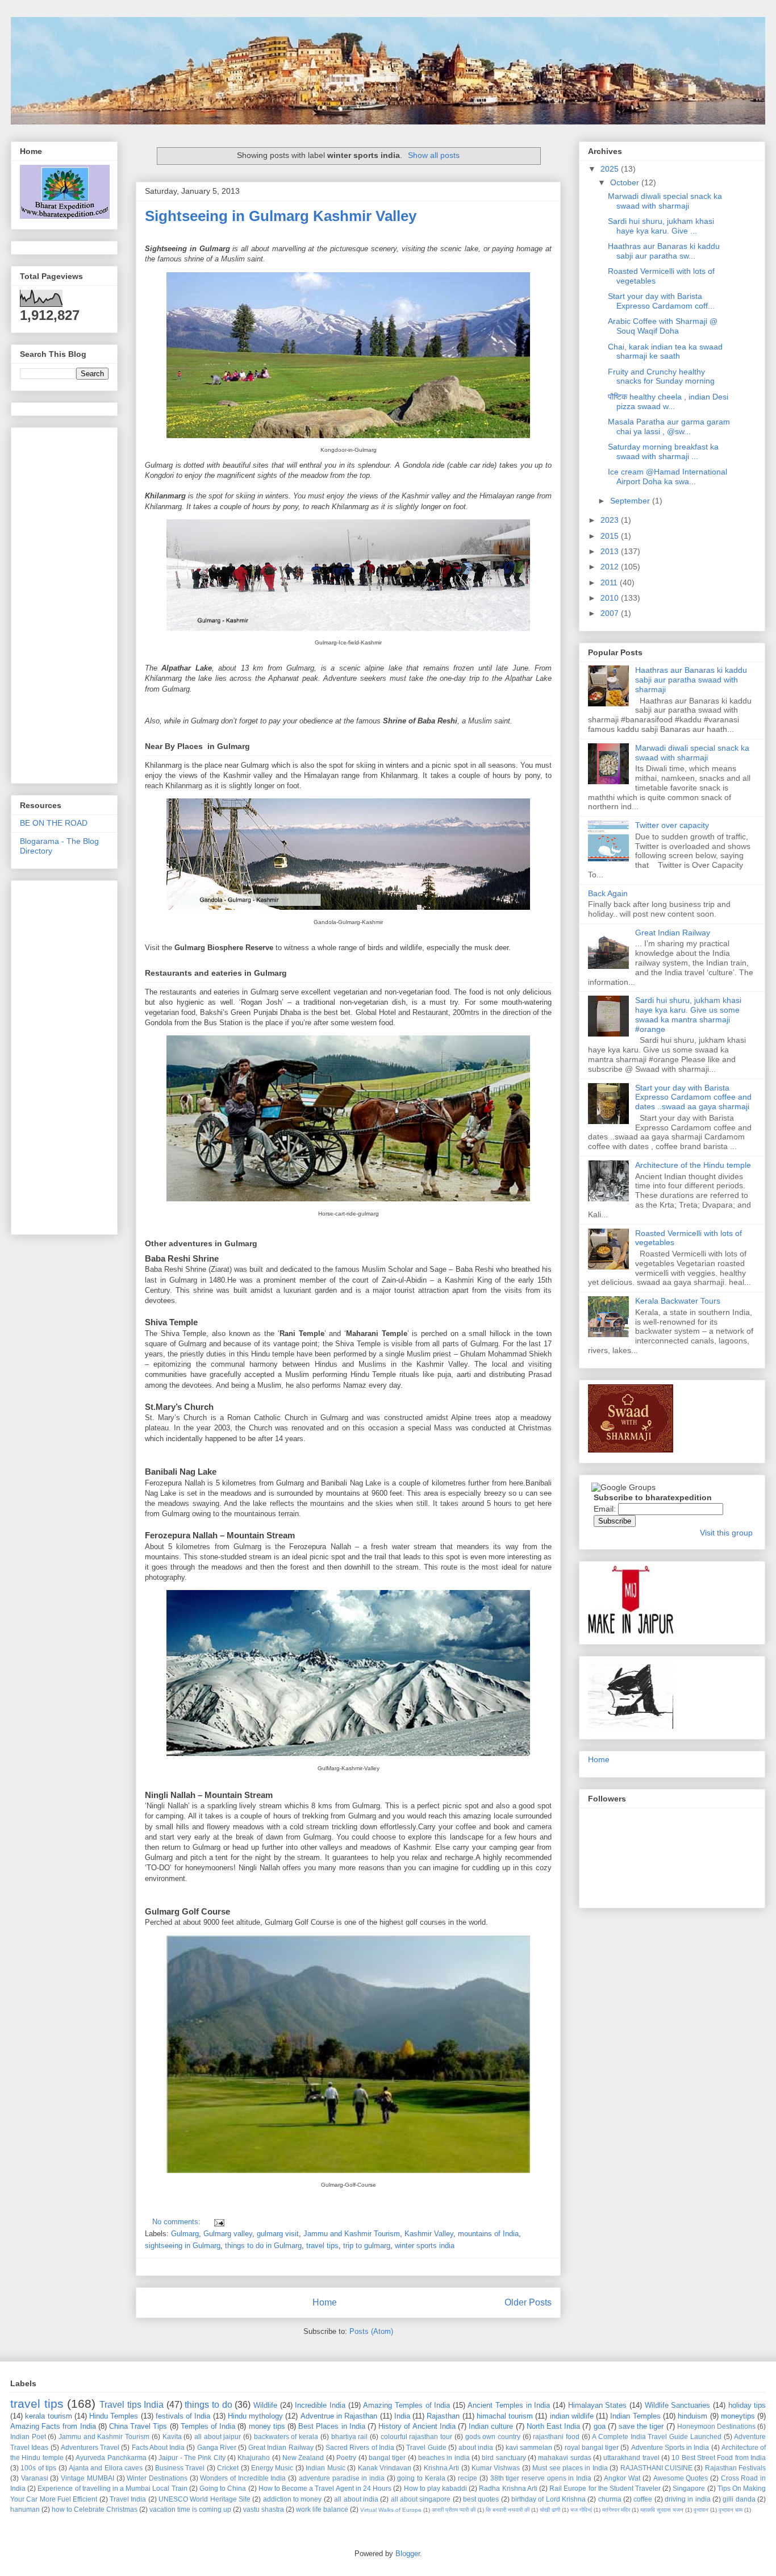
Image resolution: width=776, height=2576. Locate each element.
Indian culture (491, 2426)
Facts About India (158, 2447)
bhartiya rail (350, 2436)
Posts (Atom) (371, 2331)
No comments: (178, 2222)
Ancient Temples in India (509, 2405)
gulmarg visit (278, 2234)
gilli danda (739, 2499)
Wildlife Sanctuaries (678, 2405)
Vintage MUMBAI (87, 2478)
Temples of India (208, 2426)
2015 (611, 536)
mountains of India (488, 2234)
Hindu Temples (114, 2416)
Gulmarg (185, 2234)
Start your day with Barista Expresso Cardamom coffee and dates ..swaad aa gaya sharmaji (693, 1097)
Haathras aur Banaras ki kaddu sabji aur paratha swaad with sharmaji (691, 680)
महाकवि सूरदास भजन (662, 2510)
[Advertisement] (278, 699)
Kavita (172, 2436)
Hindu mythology (255, 2416)
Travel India (128, 2499)
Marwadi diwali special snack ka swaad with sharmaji (665, 201)
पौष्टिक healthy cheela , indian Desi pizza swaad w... (668, 401)
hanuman (25, 2509)
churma (610, 2499)
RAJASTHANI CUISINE (656, 2468)
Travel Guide (426, 2447)
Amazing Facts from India (53, 2426)
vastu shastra (264, 2509)
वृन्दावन (701, 2510)
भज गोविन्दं (581, 2510)
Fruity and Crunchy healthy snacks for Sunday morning (661, 376)
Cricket (228, 2468)
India (402, 2416)
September (631, 501)
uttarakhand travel (631, 2458)
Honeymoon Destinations (716, 2426)
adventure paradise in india (342, 2478)
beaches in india (444, 2458)
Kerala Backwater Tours (678, 1301)
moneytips (738, 2416)
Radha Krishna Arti (508, 2488)
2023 (611, 520)
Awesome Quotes (681, 2478)
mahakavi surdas (564, 2458)
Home (325, 2302)
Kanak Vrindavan (385, 2468)
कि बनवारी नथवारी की (508, 2510)
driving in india (688, 2499)
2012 (611, 567)
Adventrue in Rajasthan (339, 2416)
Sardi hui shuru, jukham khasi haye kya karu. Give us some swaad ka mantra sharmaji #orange (688, 1014)
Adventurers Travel (90, 2447)
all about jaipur (218, 2436)
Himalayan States (598, 2405)
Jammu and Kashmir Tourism (352, 2234)
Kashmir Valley (429, 2234)
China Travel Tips (138, 2426)
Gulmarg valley (228, 2234)
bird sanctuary (504, 2458)
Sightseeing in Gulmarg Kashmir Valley (281, 216)
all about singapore (421, 2499)
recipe (468, 2478)
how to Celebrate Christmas (95, 2509)
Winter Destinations (157, 2478)
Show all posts (434, 155)
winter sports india (425, 2246)
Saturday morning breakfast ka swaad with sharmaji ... (663, 451)
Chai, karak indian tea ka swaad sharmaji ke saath (665, 351)
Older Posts (528, 2302)
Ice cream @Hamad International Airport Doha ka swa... (667, 477)
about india (476, 2447)
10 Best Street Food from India (719, 2458)
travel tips (322, 2246)
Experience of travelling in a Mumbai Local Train (112, 2488)
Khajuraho (254, 2458)
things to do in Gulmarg (263, 2246)
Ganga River (217, 2447)
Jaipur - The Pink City (192, 2458)
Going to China (223, 2488)
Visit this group (726, 1533)
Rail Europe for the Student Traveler (605, 2488)
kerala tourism (48, 2416)
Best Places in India (332, 2426)
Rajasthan (443, 2416)
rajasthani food (556, 2436)
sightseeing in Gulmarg (183, 2246)
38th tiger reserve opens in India (541, 2478)
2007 (611, 613)
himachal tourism (505, 2416)
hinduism (692, 2416)
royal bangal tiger (592, 2447)
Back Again (608, 893)
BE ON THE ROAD (54, 823)
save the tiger (641, 2426)
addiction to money (293, 2499)
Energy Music (272, 2468)
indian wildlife (572, 2416)
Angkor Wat (622, 2478)
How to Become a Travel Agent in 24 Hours (325, 2488)
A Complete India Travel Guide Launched (656, 2436)
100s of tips (38, 2468)
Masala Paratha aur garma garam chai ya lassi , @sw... (669, 426)
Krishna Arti (441, 2468)
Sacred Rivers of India (360, 2447)
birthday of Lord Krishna (548, 2499)
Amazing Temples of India (406, 2405)
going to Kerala (421, 2478)
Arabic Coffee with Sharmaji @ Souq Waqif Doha (663, 326)
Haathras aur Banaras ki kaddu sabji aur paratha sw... (664, 251)
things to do (208, 2405)
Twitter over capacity (672, 825)
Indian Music (325, 2468)
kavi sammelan (529, 2447)
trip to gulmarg (367, 2246)
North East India (553, 2426)
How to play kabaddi (436, 2488)
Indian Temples (635, 2416)
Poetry (346, 2458)
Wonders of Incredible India (243, 2478)
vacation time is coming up (190, 2509)
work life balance (322, 2509)
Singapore (689, 2488)
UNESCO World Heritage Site (205, 2499)
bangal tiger (387, 2458)
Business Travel (180, 2468)
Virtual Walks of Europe (391, 2510)
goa (600, 2426)
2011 (610, 582)
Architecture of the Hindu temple (693, 1165)
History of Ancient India (417, 2426)
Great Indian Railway (673, 933)
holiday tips (747, 2405)
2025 (611, 169)
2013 (611, 551)
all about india (356, 2499)
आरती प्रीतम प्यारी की (454, 2510)
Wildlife (265, 2405)
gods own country (493, 2436)
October (626, 182)
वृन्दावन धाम (731, 2510)
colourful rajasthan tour (416, 2436)
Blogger (408, 2554)
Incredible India (320, 2405)
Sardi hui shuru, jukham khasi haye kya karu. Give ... (661, 226)
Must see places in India (570, 2468)
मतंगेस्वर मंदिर (616, 2510)
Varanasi (35, 2478)
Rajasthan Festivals (735, 2468)
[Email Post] (217, 2222)
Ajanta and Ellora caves (106, 2468)
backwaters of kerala (286, 2436)
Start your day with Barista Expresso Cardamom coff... (661, 301)
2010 (611, 598)
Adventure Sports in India (670, 2447)
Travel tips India (132, 2405)
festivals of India (183, 2416)
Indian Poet (28, 2436)
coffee (643, 2499)
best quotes (481, 2499)
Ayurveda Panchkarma (111, 2458)
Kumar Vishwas (496, 2468)
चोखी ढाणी (550, 2510)
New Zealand (303, 2458)
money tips (267, 2426)
